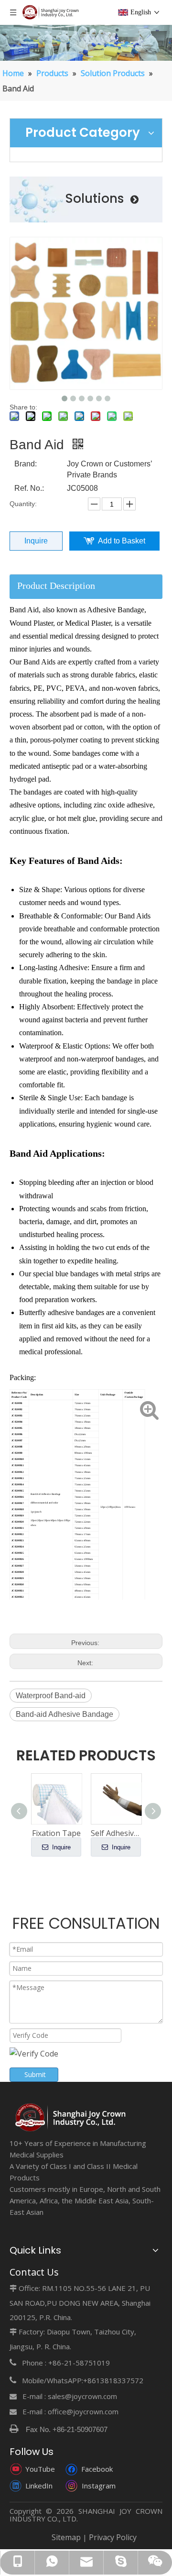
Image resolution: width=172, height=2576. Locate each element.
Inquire (36, 541)
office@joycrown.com (83, 2411)
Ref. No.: (29, 488)
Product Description (56, 586)
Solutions (98, 199)
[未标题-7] (71, 2118)
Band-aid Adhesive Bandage (64, 1714)
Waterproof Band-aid (51, 1696)
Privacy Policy (113, 2537)
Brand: (26, 464)
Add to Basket (122, 541)
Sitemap (66, 2537)
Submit (35, 2074)
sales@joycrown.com (82, 2396)
